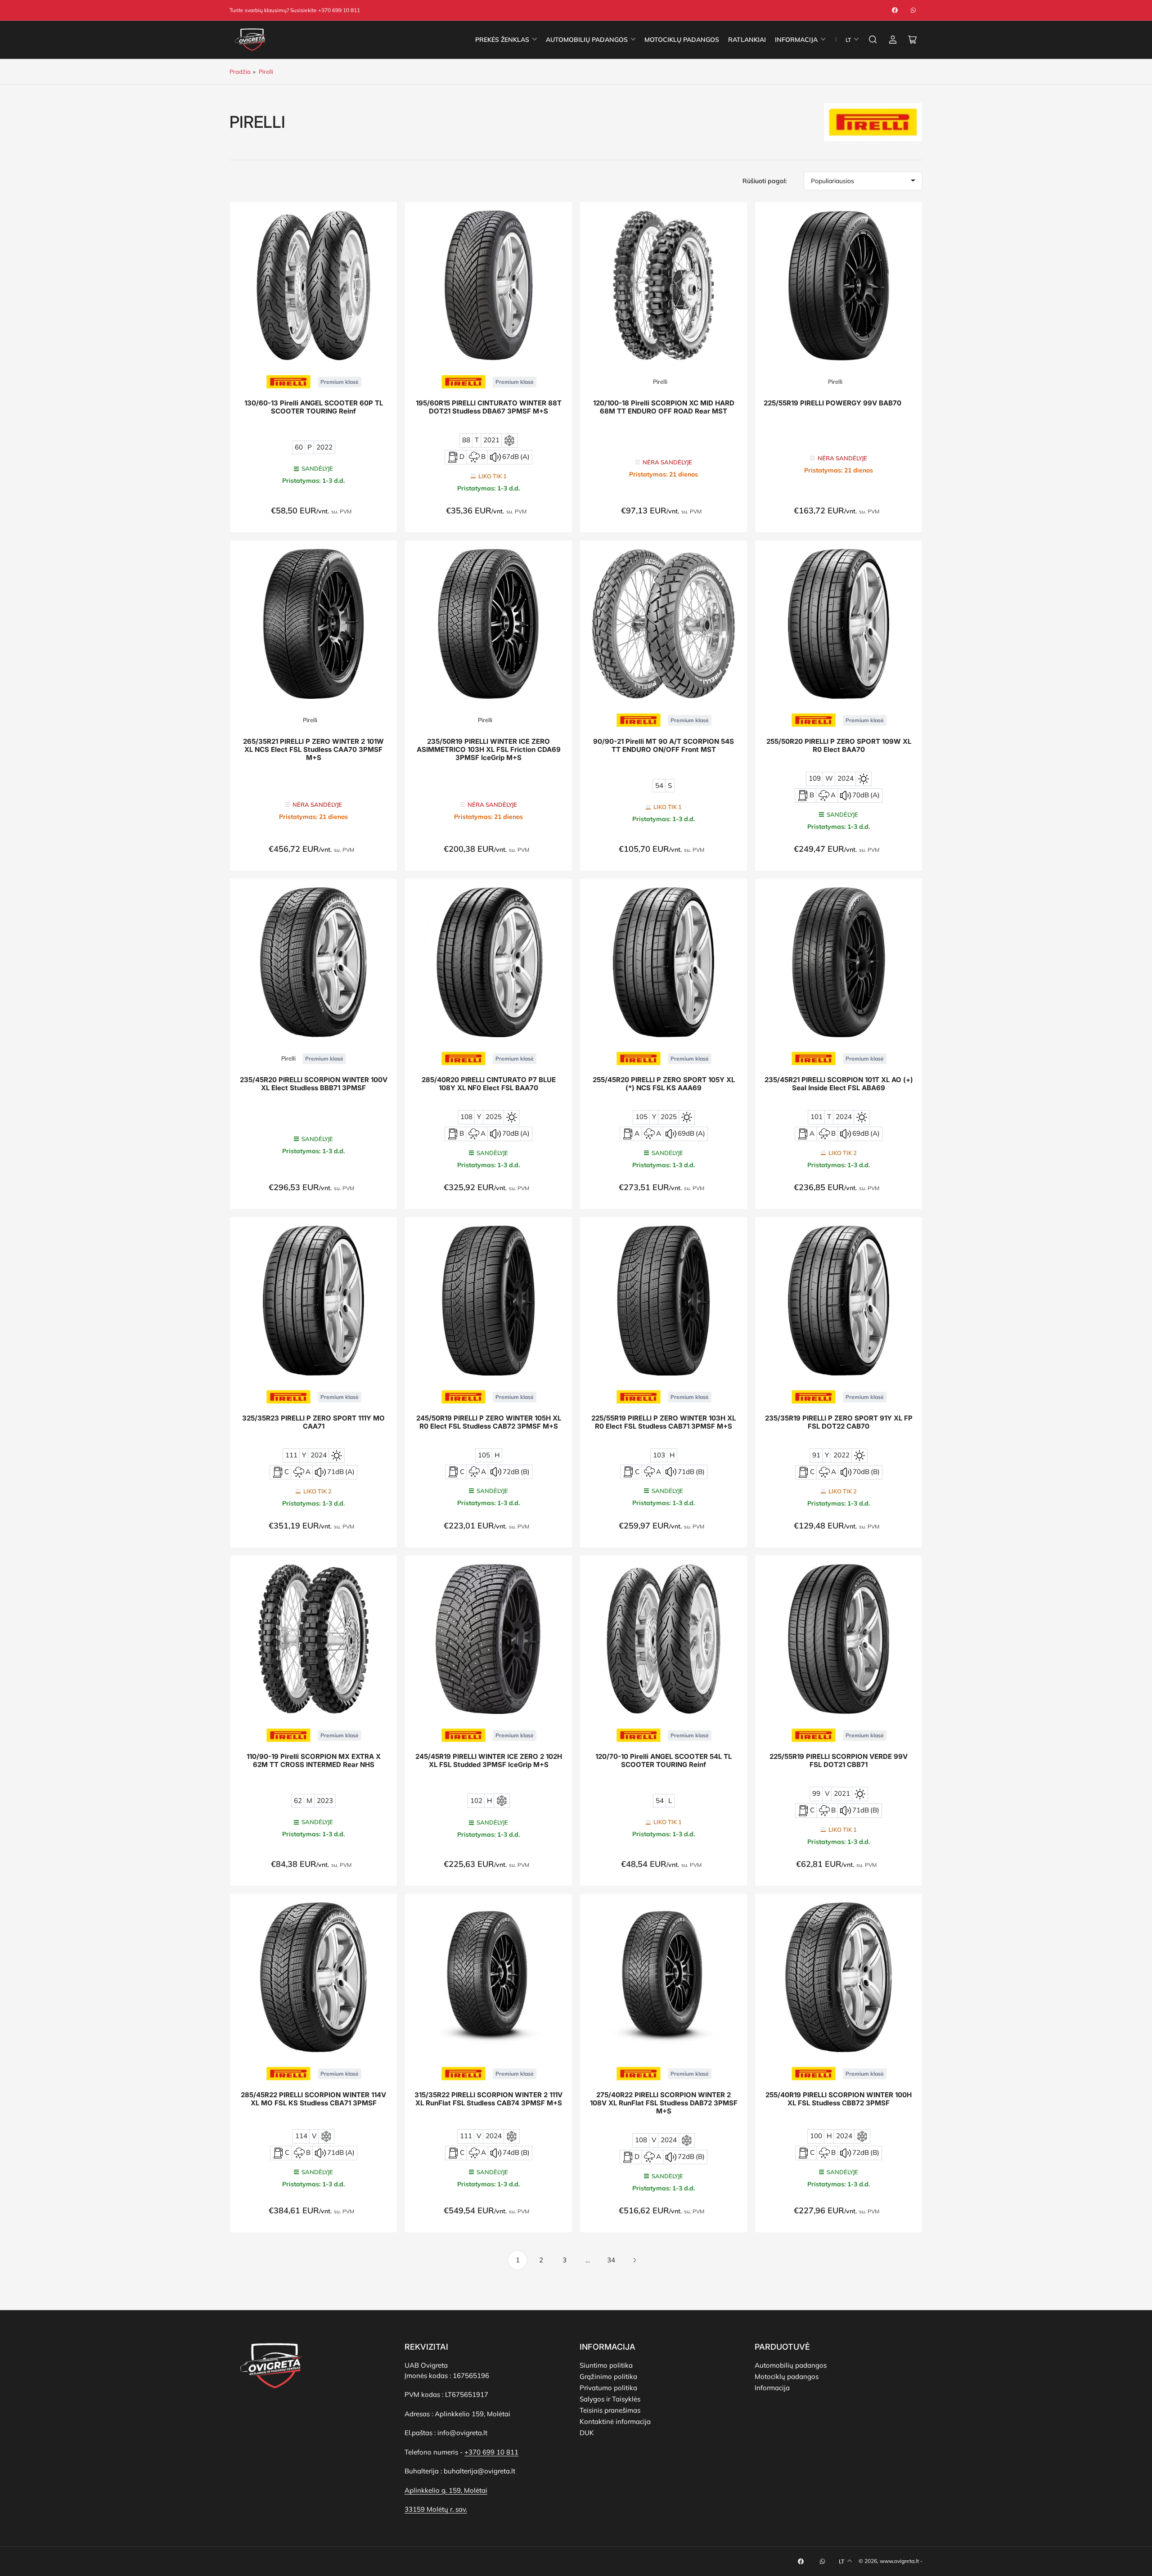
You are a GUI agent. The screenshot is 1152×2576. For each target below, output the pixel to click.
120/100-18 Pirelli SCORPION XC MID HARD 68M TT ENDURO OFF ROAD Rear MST (664, 407)
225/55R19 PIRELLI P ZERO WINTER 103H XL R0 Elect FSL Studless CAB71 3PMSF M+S (664, 1422)
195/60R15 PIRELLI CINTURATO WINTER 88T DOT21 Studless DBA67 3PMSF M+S (489, 407)
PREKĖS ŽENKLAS (502, 40)
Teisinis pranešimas (610, 2410)
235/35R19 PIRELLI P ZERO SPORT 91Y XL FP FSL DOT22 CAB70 (839, 1422)
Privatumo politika (608, 2388)
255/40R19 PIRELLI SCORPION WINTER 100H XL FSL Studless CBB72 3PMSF (839, 2099)
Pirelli (266, 72)
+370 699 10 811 (491, 2452)
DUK (587, 2433)
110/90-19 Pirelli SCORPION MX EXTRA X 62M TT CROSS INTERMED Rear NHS (314, 1761)
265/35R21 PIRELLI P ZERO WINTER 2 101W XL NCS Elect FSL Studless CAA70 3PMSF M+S (313, 750)
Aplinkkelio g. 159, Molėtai (446, 2490)
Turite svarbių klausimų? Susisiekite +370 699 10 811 (295, 10)
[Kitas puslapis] (634, 2260)
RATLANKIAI (747, 40)
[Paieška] (873, 40)
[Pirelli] (288, 381)
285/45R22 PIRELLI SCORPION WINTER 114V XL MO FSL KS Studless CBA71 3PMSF (313, 2099)
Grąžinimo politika (608, 2376)
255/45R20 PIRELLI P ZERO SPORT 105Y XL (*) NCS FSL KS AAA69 (664, 1084)
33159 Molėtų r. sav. (436, 2509)
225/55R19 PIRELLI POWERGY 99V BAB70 (832, 403)
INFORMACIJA (796, 40)
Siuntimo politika (606, 2365)
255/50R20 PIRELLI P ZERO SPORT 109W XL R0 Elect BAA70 (839, 746)
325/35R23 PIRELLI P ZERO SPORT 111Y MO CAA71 (313, 1422)
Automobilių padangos (791, 2365)
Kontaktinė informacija (615, 2421)
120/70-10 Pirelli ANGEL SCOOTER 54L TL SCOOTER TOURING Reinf (664, 1761)
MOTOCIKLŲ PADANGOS (682, 40)
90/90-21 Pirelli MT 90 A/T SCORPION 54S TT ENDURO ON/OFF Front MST (664, 746)
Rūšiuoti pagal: (765, 181)
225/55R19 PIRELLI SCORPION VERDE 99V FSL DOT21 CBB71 (839, 1761)
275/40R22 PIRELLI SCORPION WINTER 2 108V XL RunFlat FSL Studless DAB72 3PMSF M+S (664, 2103)
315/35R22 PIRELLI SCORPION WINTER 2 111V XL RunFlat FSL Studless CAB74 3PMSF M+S (488, 2099)
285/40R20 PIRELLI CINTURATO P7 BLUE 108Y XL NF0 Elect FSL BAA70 (489, 1084)
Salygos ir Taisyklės (610, 2399)
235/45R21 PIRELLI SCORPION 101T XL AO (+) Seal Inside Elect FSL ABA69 (839, 1084)
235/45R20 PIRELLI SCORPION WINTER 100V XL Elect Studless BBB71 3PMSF (314, 1084)
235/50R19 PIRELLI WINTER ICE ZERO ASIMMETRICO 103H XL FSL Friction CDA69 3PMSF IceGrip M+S (489, 750)
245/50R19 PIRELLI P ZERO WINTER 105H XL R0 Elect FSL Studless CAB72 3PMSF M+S (489, 1422)
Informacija (772, 2388)
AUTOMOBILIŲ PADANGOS (587, 40)
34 (611, 2260)
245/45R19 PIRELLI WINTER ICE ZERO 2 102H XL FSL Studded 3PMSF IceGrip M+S (489, 1761)
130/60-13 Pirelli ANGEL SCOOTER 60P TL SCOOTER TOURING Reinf (314, 407)
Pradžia (240, 72)
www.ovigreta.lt (899, 2561)
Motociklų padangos (787, 2376)
